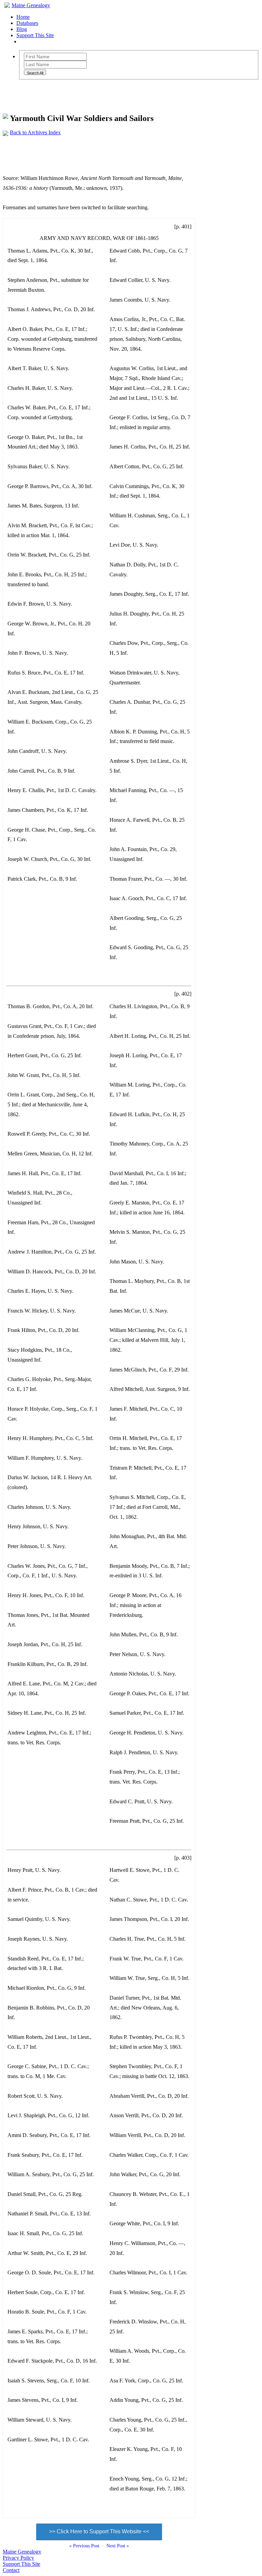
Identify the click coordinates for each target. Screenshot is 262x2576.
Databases (27, 23)
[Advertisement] (127, 151)
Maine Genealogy (31, 5)
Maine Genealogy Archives (65, 93)
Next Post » (118, 2546)
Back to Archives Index (35, 132)
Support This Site (35, 35)
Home (23, 17)
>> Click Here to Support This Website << (99, 2532)
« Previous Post (84, 2546)
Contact (11, 2570)
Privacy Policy (18, 2558)
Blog (22, 29)
